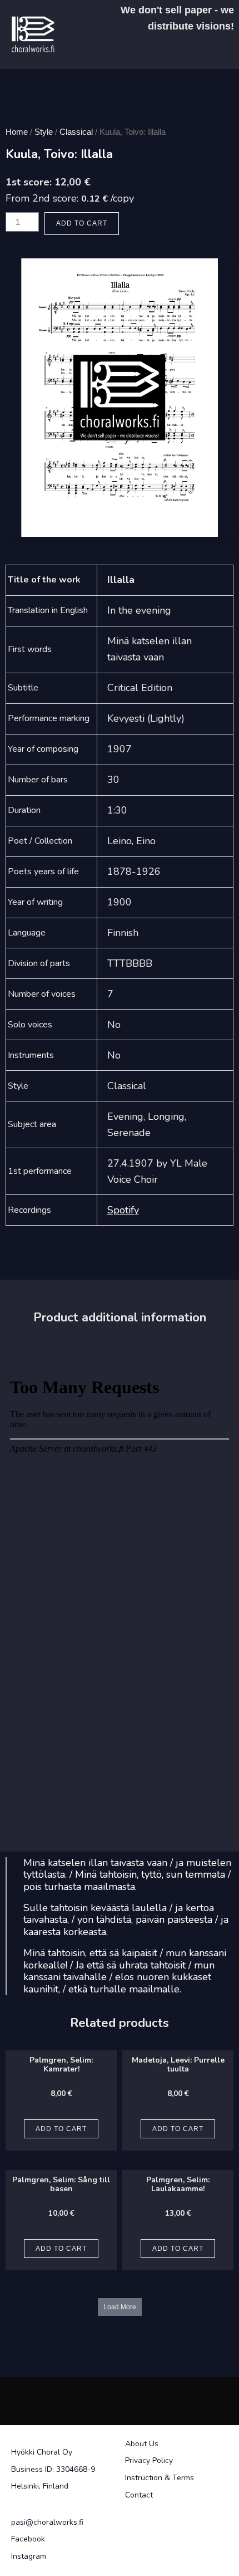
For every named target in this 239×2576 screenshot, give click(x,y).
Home (17, 132)
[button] (120, 2307)
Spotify (123, 1210)
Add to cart (82, 223)
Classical (76, 132)
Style (44, 132)
